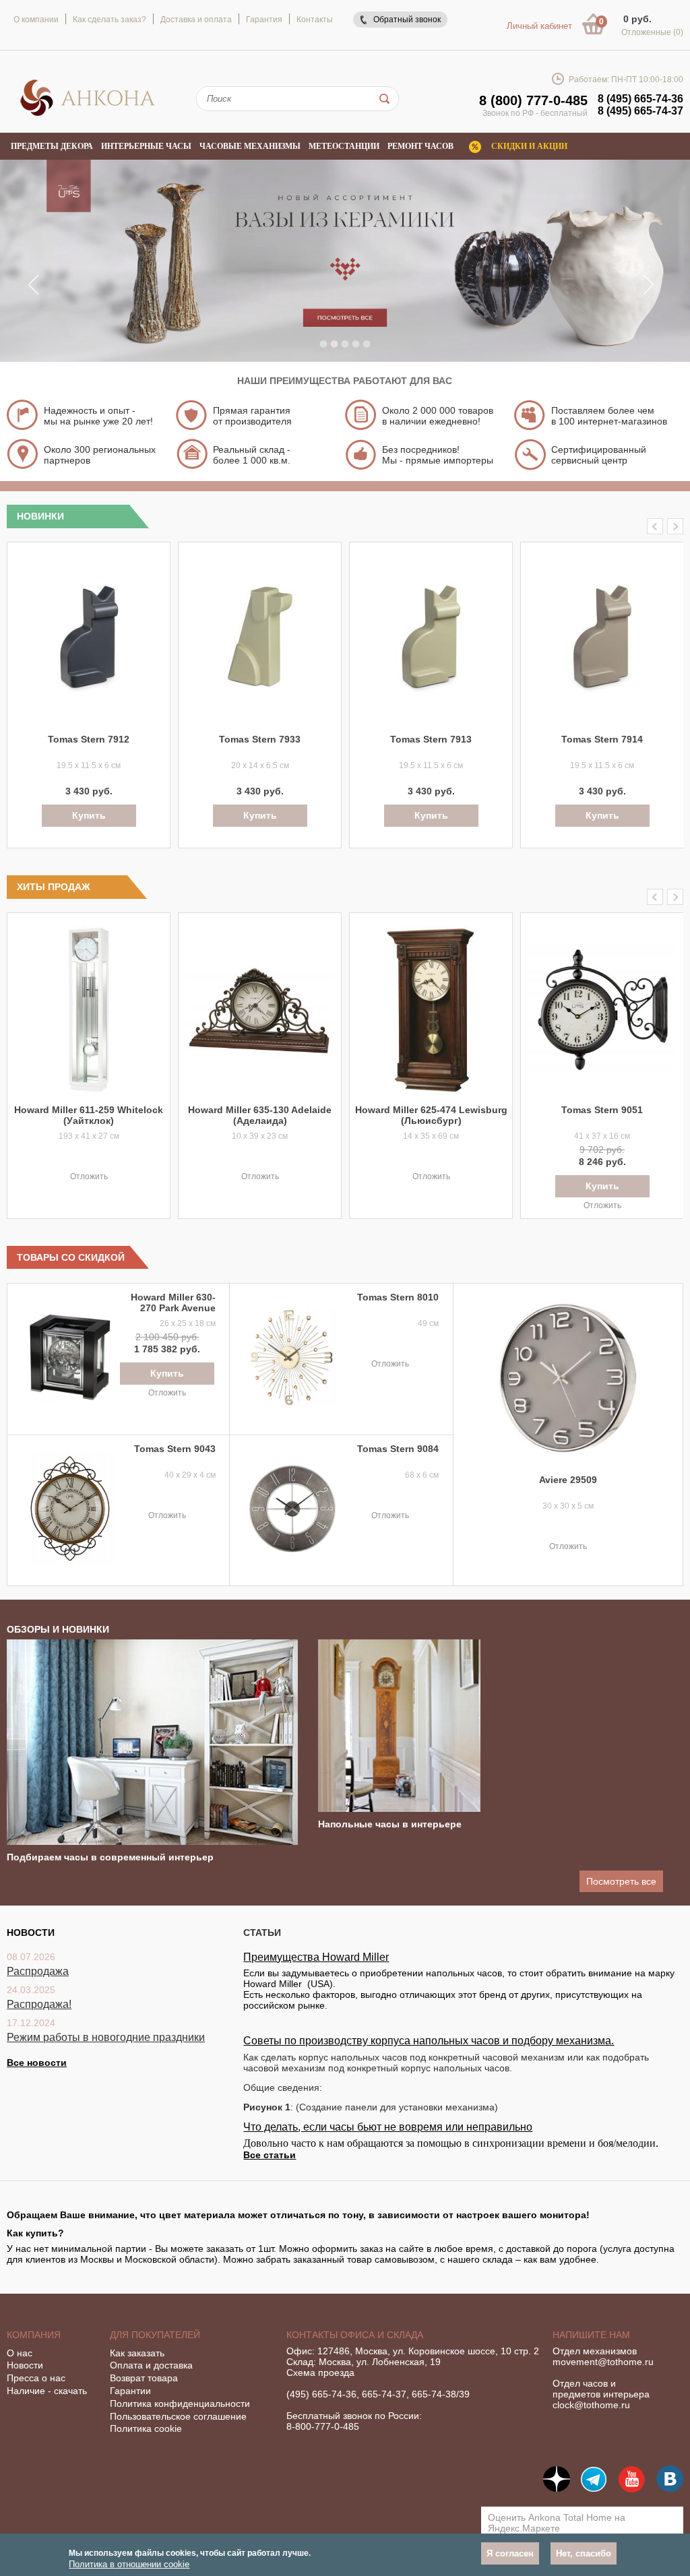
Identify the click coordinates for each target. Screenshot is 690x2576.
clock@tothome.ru (591, 2405)
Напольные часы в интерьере (390, 1824)
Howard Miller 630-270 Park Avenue (173, 1302)
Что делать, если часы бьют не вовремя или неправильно (388, 2127)
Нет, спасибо (584, 2553)
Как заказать (137, 2353)
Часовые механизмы (250, 146)
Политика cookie (146, 2428)
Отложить (89, 1176)
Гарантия (264, 20)
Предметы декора (52, 146)
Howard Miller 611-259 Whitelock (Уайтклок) (89, 1115)
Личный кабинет (539, 26)
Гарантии (130, 2391)
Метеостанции (344, 146)
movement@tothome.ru (603, 2362)
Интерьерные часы (146, 146)
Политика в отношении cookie (129, 2564)
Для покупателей (155, 2335)
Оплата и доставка (151, 2365)
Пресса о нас (36, 2378)
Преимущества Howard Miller (316, 1957)
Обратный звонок (407, 20)
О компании (36, 20)
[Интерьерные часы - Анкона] (88, 114)
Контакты (315, 20)
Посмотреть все (621, 1881)
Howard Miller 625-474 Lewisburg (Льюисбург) (431, 1115)
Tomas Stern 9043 (175, 1449)
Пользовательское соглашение (178, 2416)
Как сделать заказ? (109, 20)
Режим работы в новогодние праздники (106, 2037)
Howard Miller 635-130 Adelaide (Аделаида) (260, 1115)
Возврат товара (144, 2378)
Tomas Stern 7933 (260, 739)
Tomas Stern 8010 (398, 1297)
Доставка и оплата (196, 20)
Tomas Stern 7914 (602, 739)
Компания (34, 2335)
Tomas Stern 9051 (602, 1110)
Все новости (37, 2063)
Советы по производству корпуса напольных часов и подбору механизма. (429, 2041)
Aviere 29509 (568, 1480)
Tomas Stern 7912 (89, 739)
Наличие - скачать (47, 2391)
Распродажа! (39, 2004)
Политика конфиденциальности (180, 2404)
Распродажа (38, 1971)
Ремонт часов (420, 146)
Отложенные (652, 32)
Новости (25, 2365)
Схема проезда (320, 2373)
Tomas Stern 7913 (431, 739)
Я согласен (510, 2553)
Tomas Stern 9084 (398, 1449)
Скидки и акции (529, 146)
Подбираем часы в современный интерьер (110, 1857)
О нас (20, 2353)
